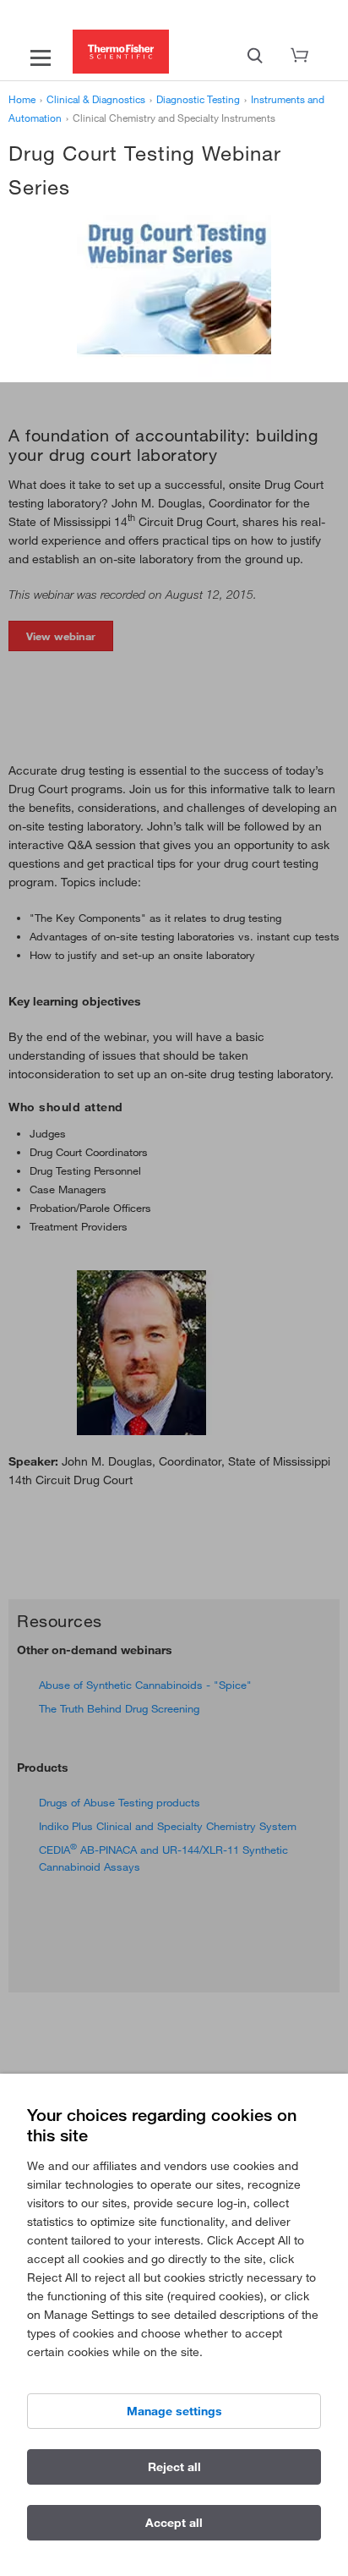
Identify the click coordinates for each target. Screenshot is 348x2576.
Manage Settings (174, 2411)
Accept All (174, 2523)
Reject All (174, 2467)
